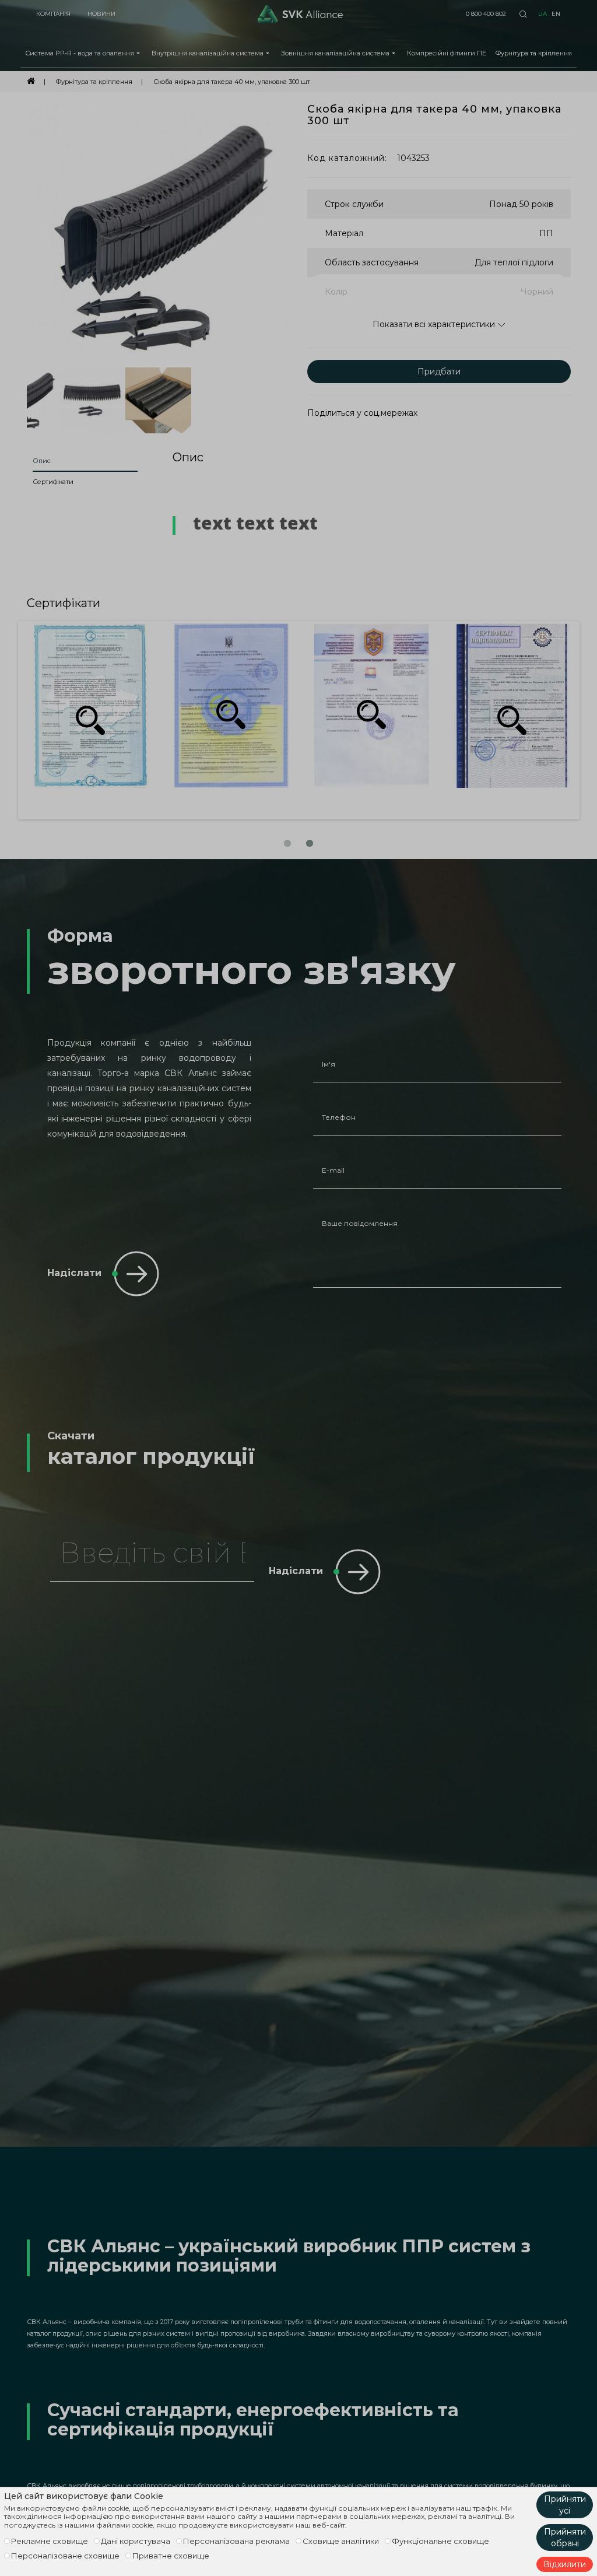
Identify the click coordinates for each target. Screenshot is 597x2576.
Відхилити (565, 2564)
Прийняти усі (565, 2505)
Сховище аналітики (341, 2541)
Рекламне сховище (50, 2541)
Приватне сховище (171, 2556)
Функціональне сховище (440, 2541)
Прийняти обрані (565, 2538)
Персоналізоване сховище (65, 2556)
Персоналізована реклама (236, 2541)
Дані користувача (136, 2541)
